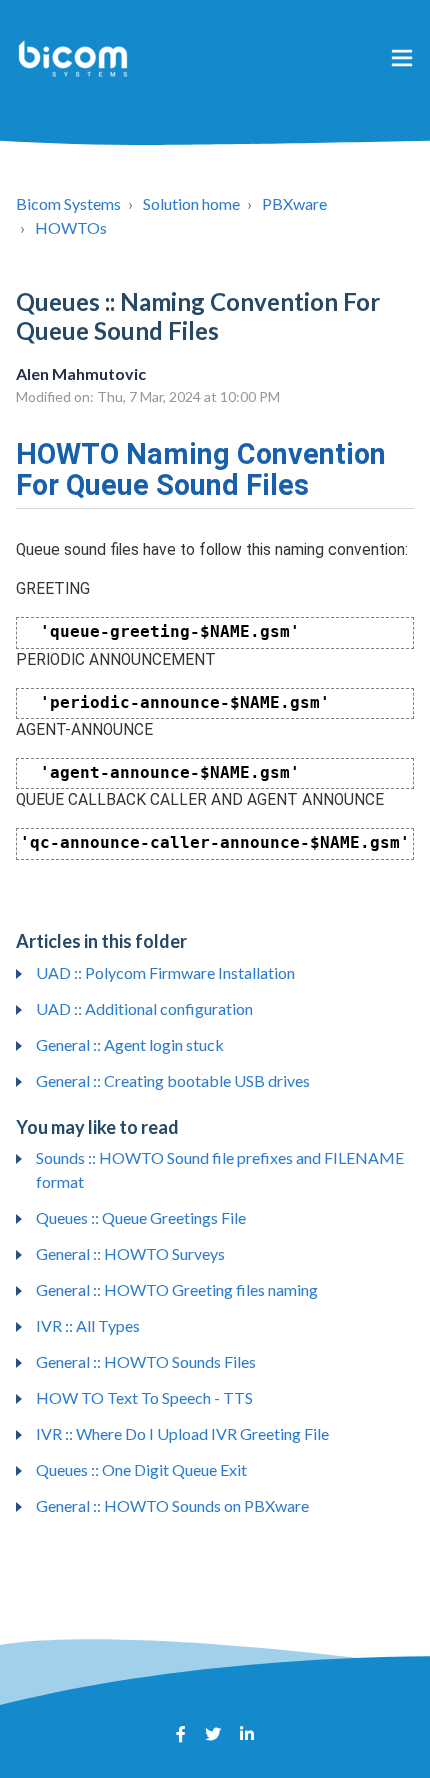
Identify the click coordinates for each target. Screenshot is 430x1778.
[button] (402, 57)
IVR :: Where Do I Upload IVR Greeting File (182, 1433)
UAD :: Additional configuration (144, 1008)
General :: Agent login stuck (130, 1044)
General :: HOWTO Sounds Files (146, 1361)
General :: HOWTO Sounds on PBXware (172, 1505)
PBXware (294, 203)
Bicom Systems (68, 203)
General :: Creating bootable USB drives (173, 1080)
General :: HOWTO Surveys (130, 1253)
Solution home (191, 203)
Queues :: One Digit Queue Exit (141, 1469)
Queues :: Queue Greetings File (141, 1217)
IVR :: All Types (88, 1325)
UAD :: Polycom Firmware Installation (165, 972)
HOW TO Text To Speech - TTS (144, 1397)
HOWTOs (71, 227)
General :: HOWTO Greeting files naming (177, 1289)
